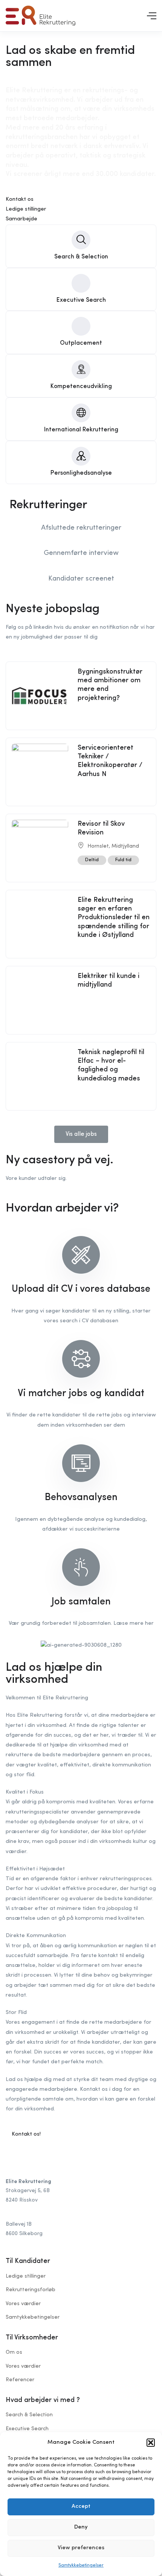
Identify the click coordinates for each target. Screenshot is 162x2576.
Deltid (92, 860)
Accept (81, 2506)
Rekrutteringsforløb (31, 2290)
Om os (14, 2352)
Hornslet (98, 846)
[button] (151, 2443)
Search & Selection (29, 2415)
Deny (81, 2527)
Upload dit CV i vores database (81, 1289)
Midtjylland (125, 846)
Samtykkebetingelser (81, 2565)
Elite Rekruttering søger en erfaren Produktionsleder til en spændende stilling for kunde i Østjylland (114, 918)
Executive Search (27, 2429)
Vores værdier (23, 2304)
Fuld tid (123, 860)
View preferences (81, 2548)
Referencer (20, 2380)
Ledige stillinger (26, 2276)
